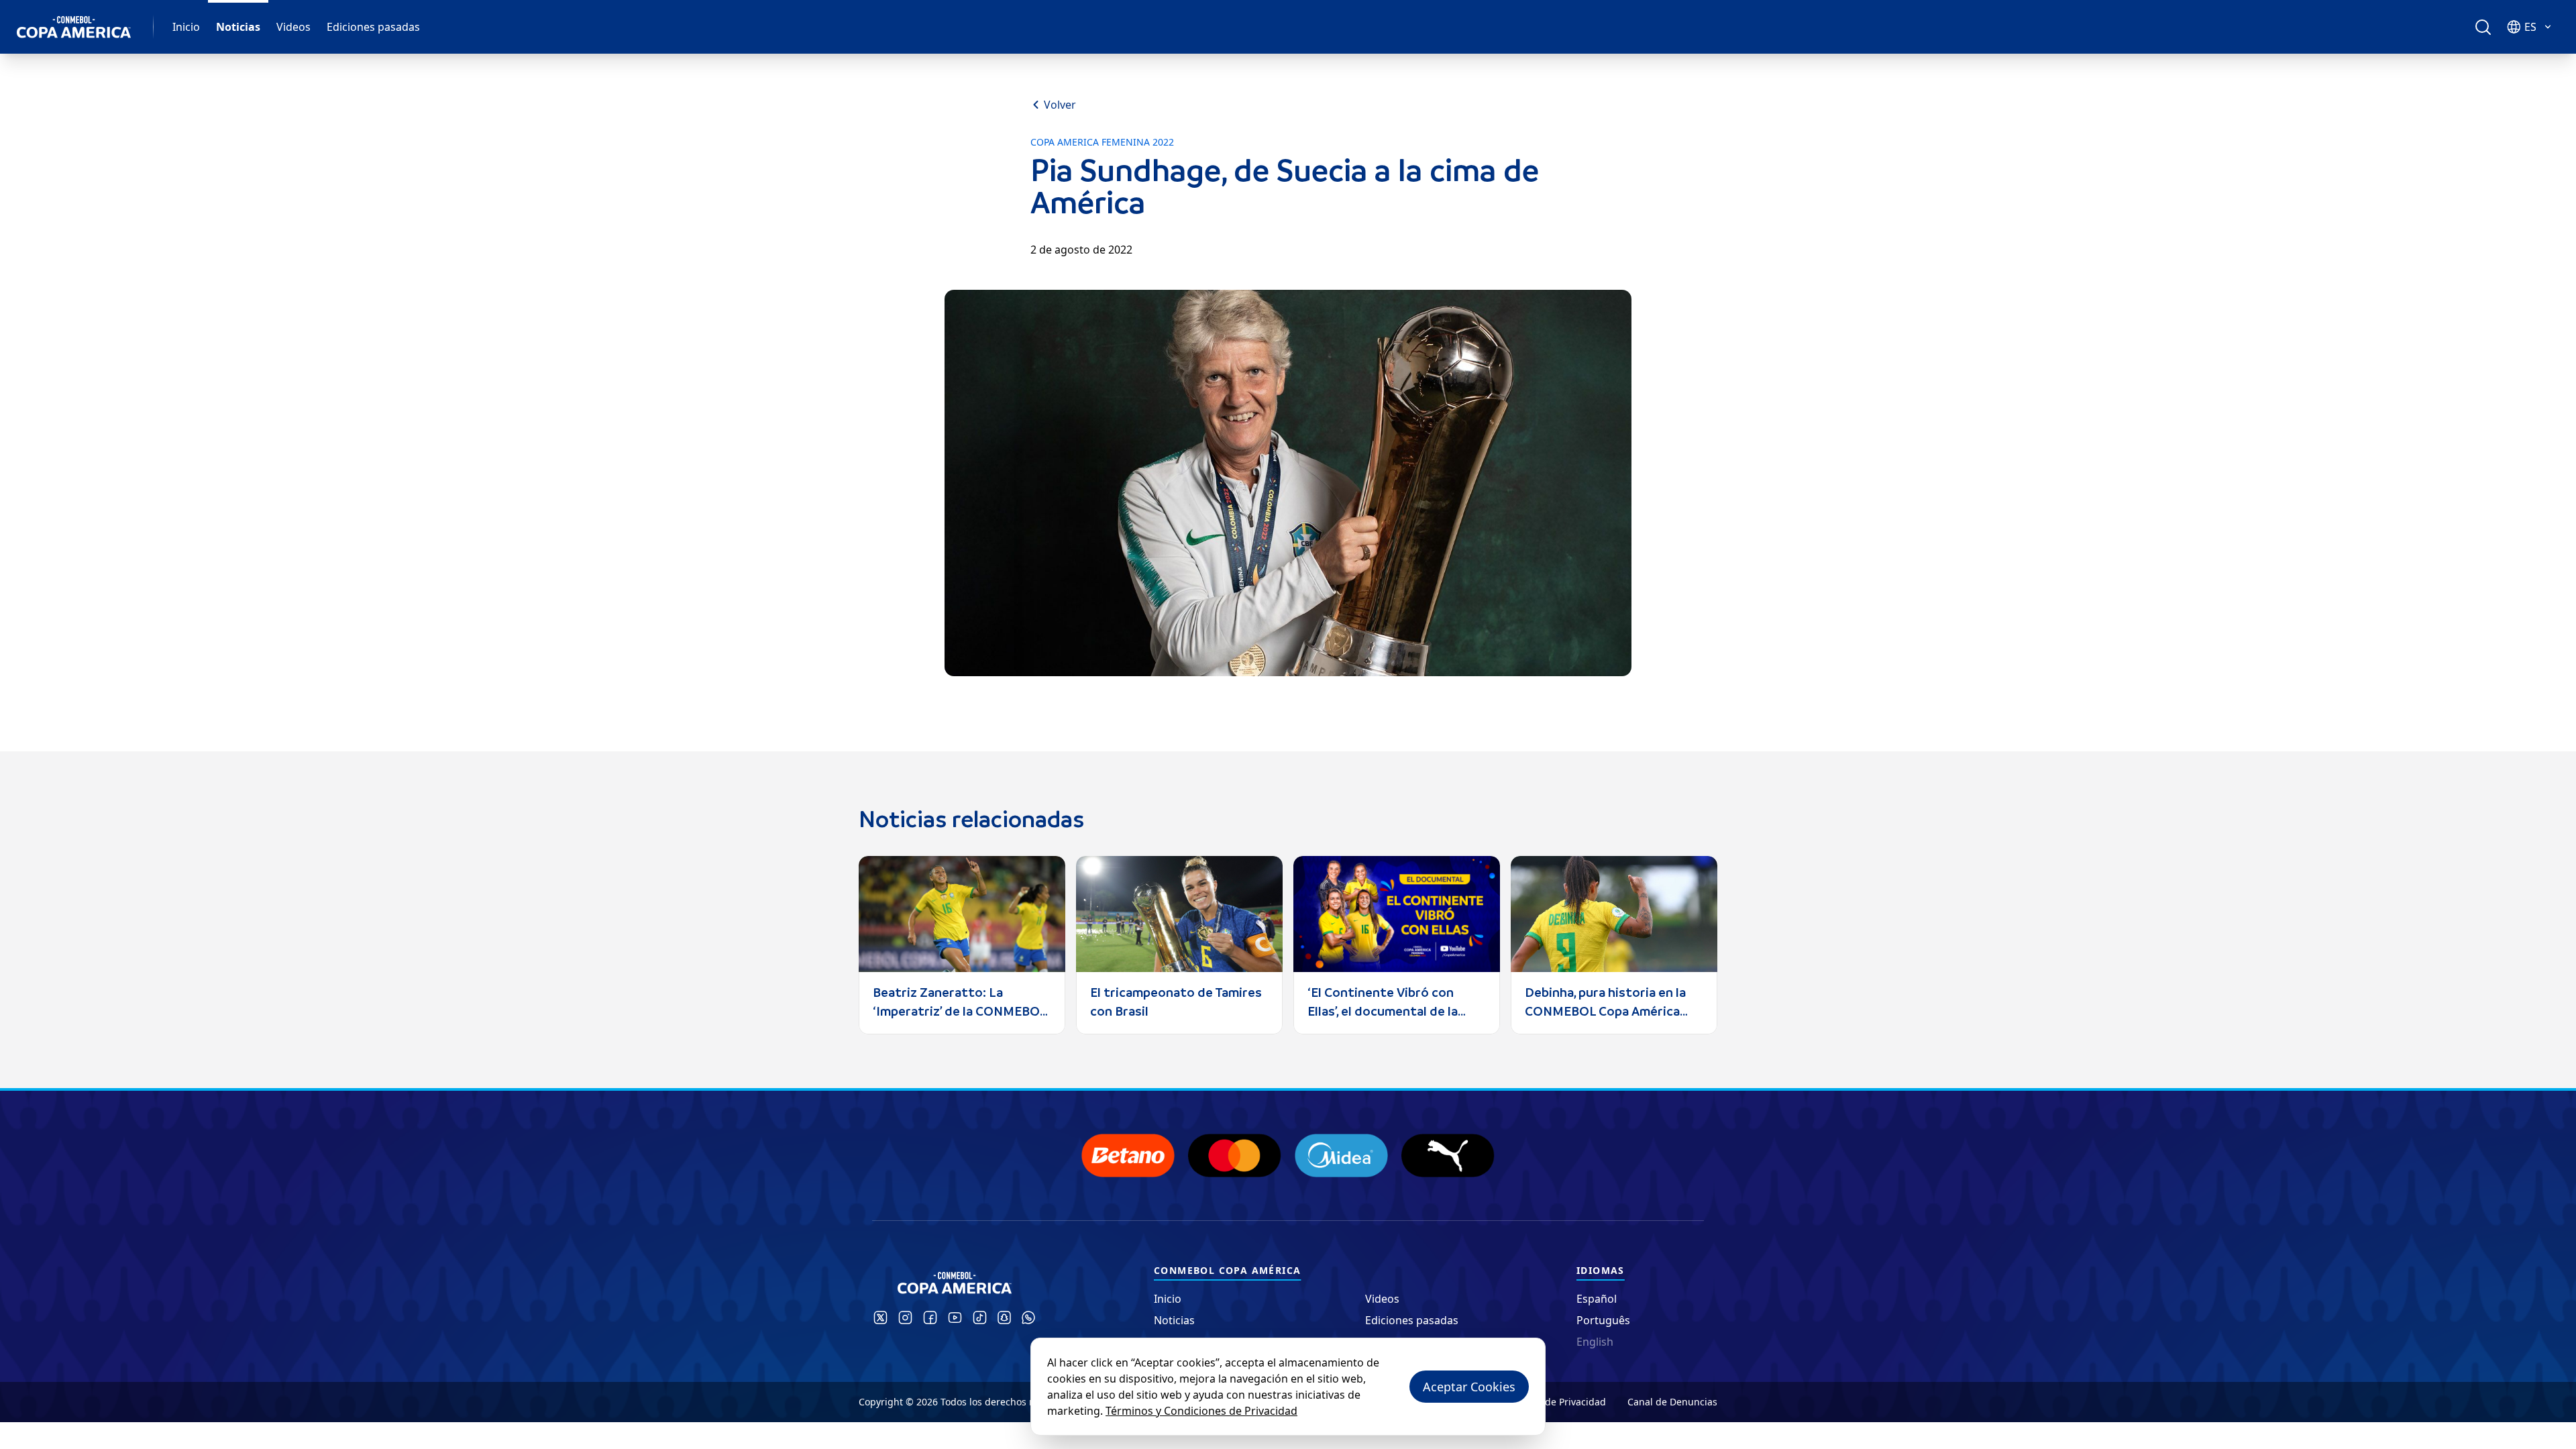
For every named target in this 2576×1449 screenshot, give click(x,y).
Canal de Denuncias (1672, 1402)
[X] (880, 1318)
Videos (293, 27)
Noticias (238, 27)
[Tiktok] (980, 1318)
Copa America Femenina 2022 (1102, 142)
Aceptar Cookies (1469, 1387)
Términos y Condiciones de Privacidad (1201, 1411)
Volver (1060, 105)
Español (1597, 1299)
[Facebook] (930, 1318)
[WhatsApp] (1028, 1318)
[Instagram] (905, 1318)
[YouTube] (955, 1318)
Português (1603, 1320)
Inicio (186, 27)
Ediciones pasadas (373, 27)
